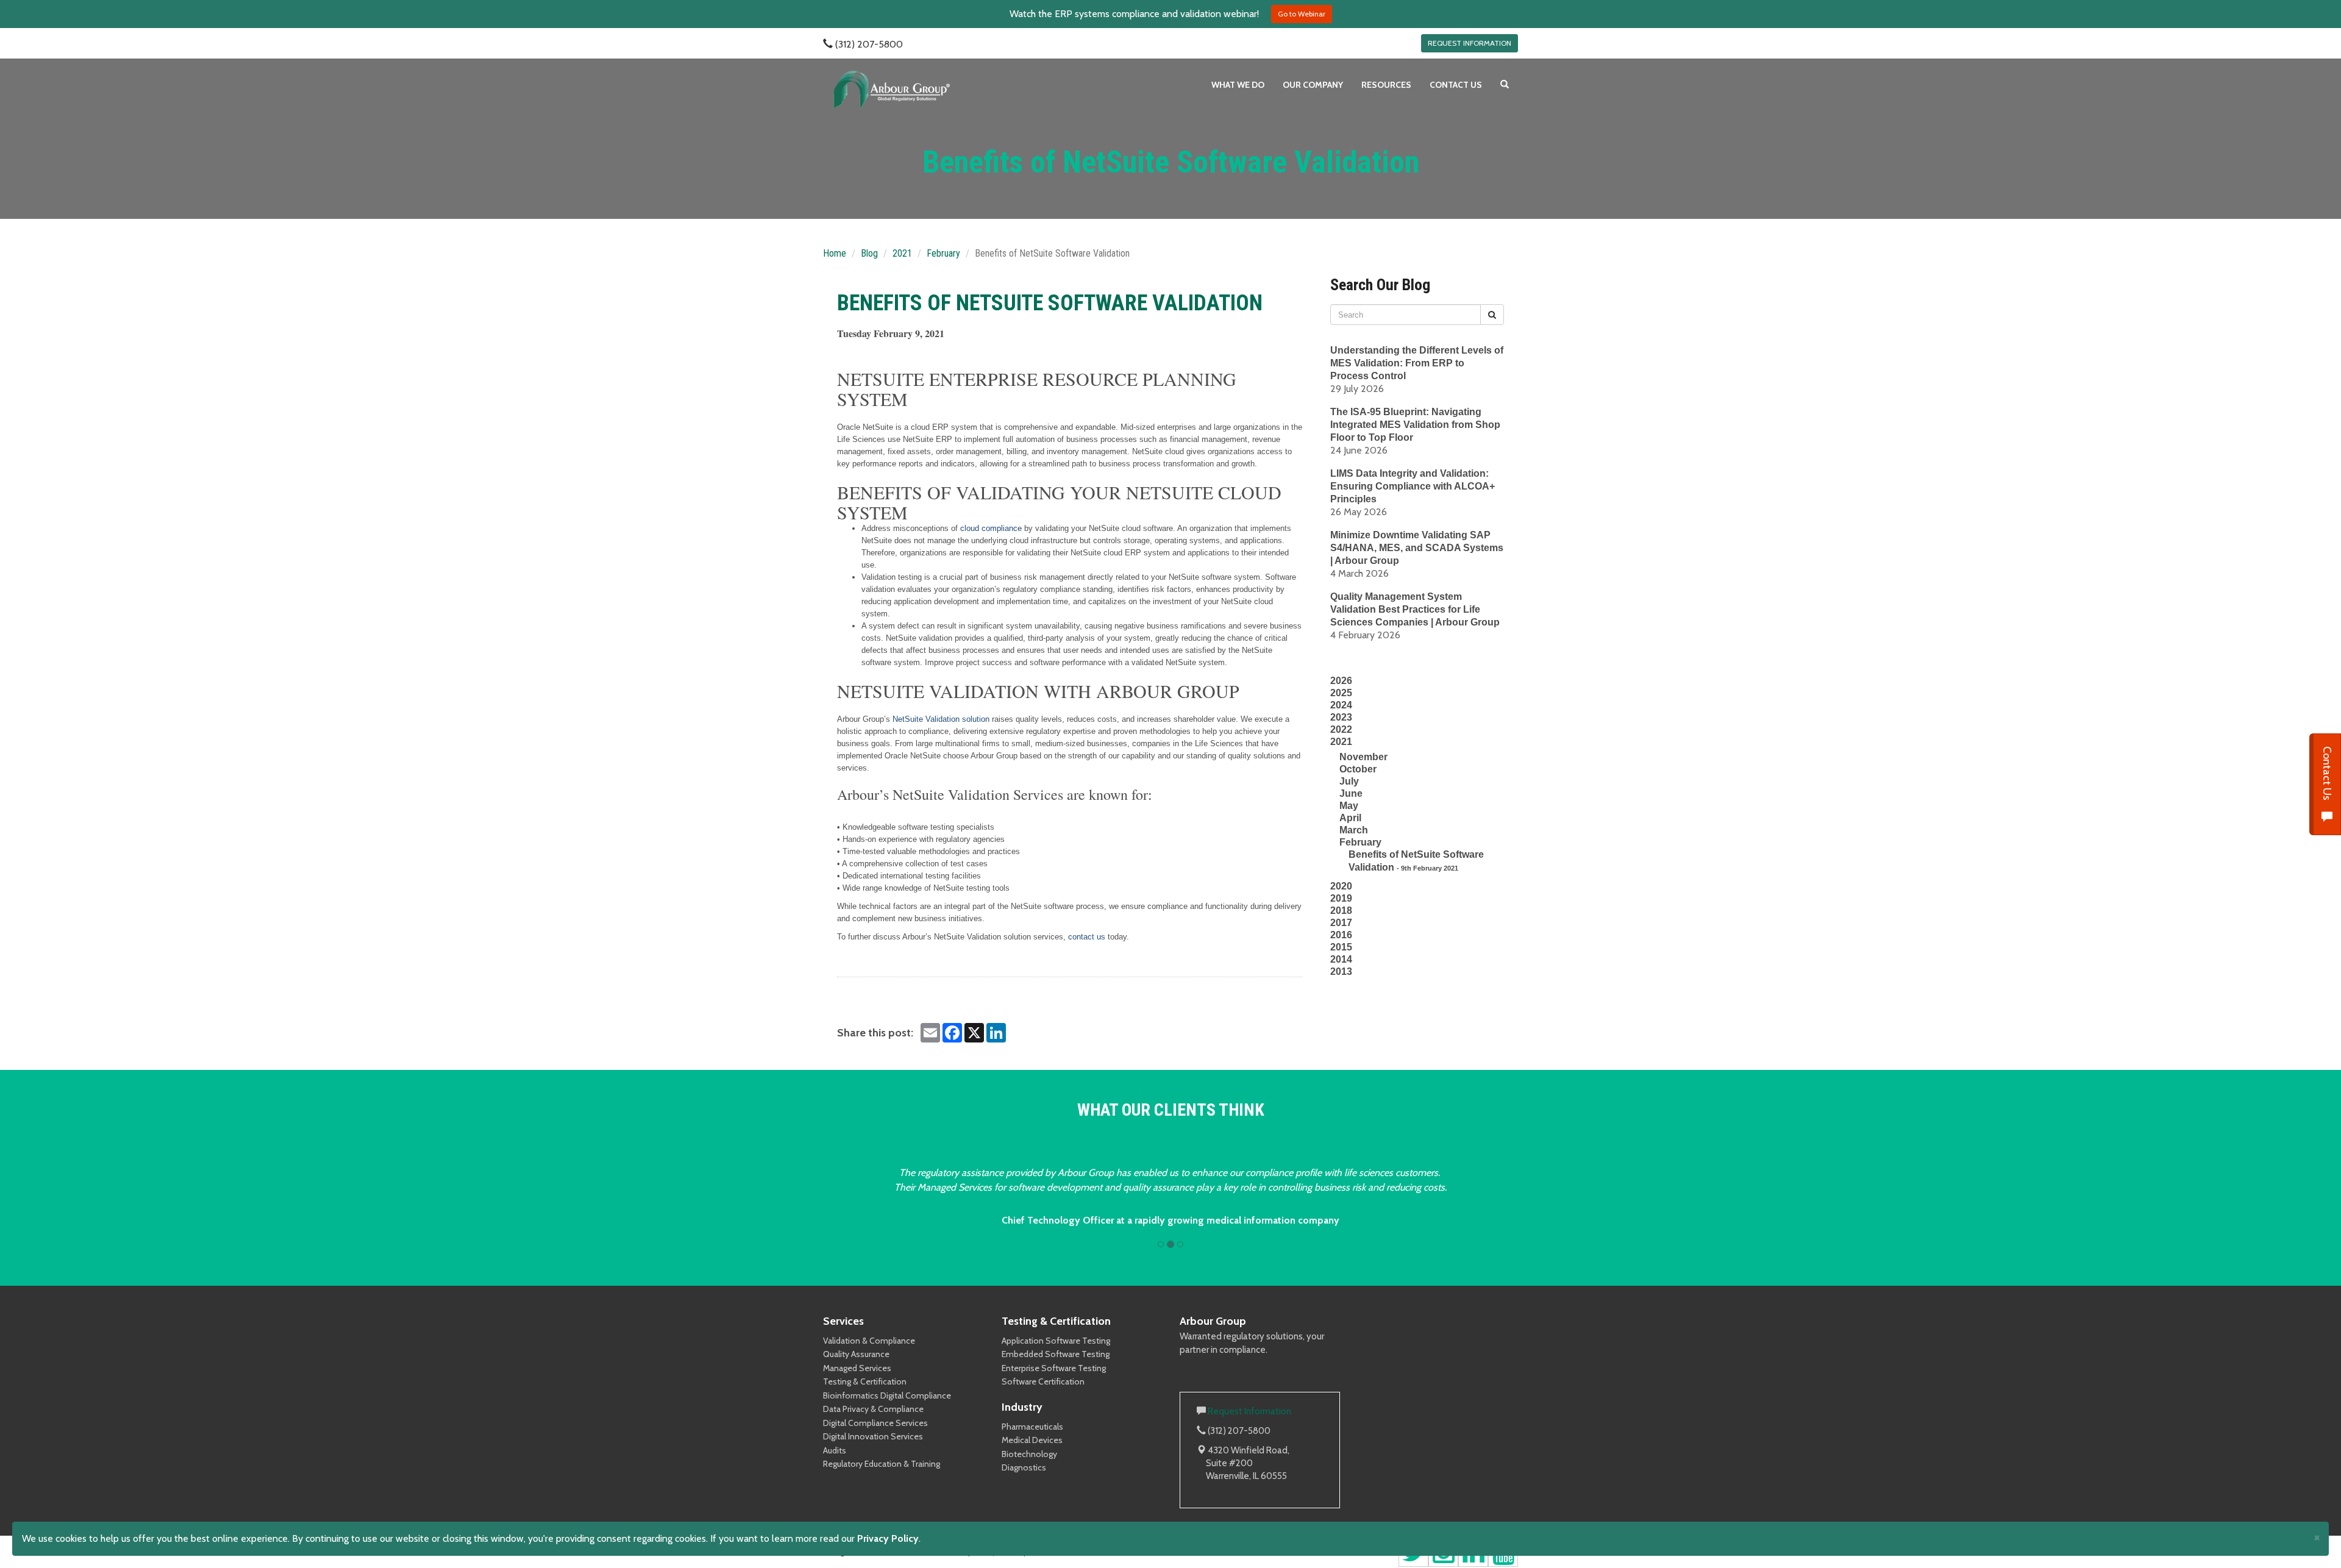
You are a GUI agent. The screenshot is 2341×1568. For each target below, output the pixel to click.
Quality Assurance (856, 1354)
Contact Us (2327, 775)
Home (835, 253)
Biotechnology (1029, 1454)
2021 (902, 253)
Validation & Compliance (869, 1341)
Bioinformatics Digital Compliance (887, 1395)
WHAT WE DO (1238, 85)
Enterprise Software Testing (1054, 1368)
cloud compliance (991, 528)
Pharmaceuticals (1032, 1427)
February (943, 253)
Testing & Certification (865, 1381)
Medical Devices (1032, 1440)
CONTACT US (1456, 85)
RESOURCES (1386, 85)
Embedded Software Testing (1056, 1354)
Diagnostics (1024, 1467)
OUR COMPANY (1313, 85)
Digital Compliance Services (875, 1423)
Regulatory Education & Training (882, 1464)
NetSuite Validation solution (941, 719)
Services (843, 1321)
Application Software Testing (1056, 1341)
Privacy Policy (888, 1538)
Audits (835, 1450)
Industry (1022, 1407)
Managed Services (857, 1368)
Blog (869, 253)
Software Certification (1043, 1381)
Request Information (1249, 1411)
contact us (1085, 937)
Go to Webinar (1302, 14)
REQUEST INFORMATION (1470, 43)
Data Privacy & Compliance (873, 1409)
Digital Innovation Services (873, 1436)
